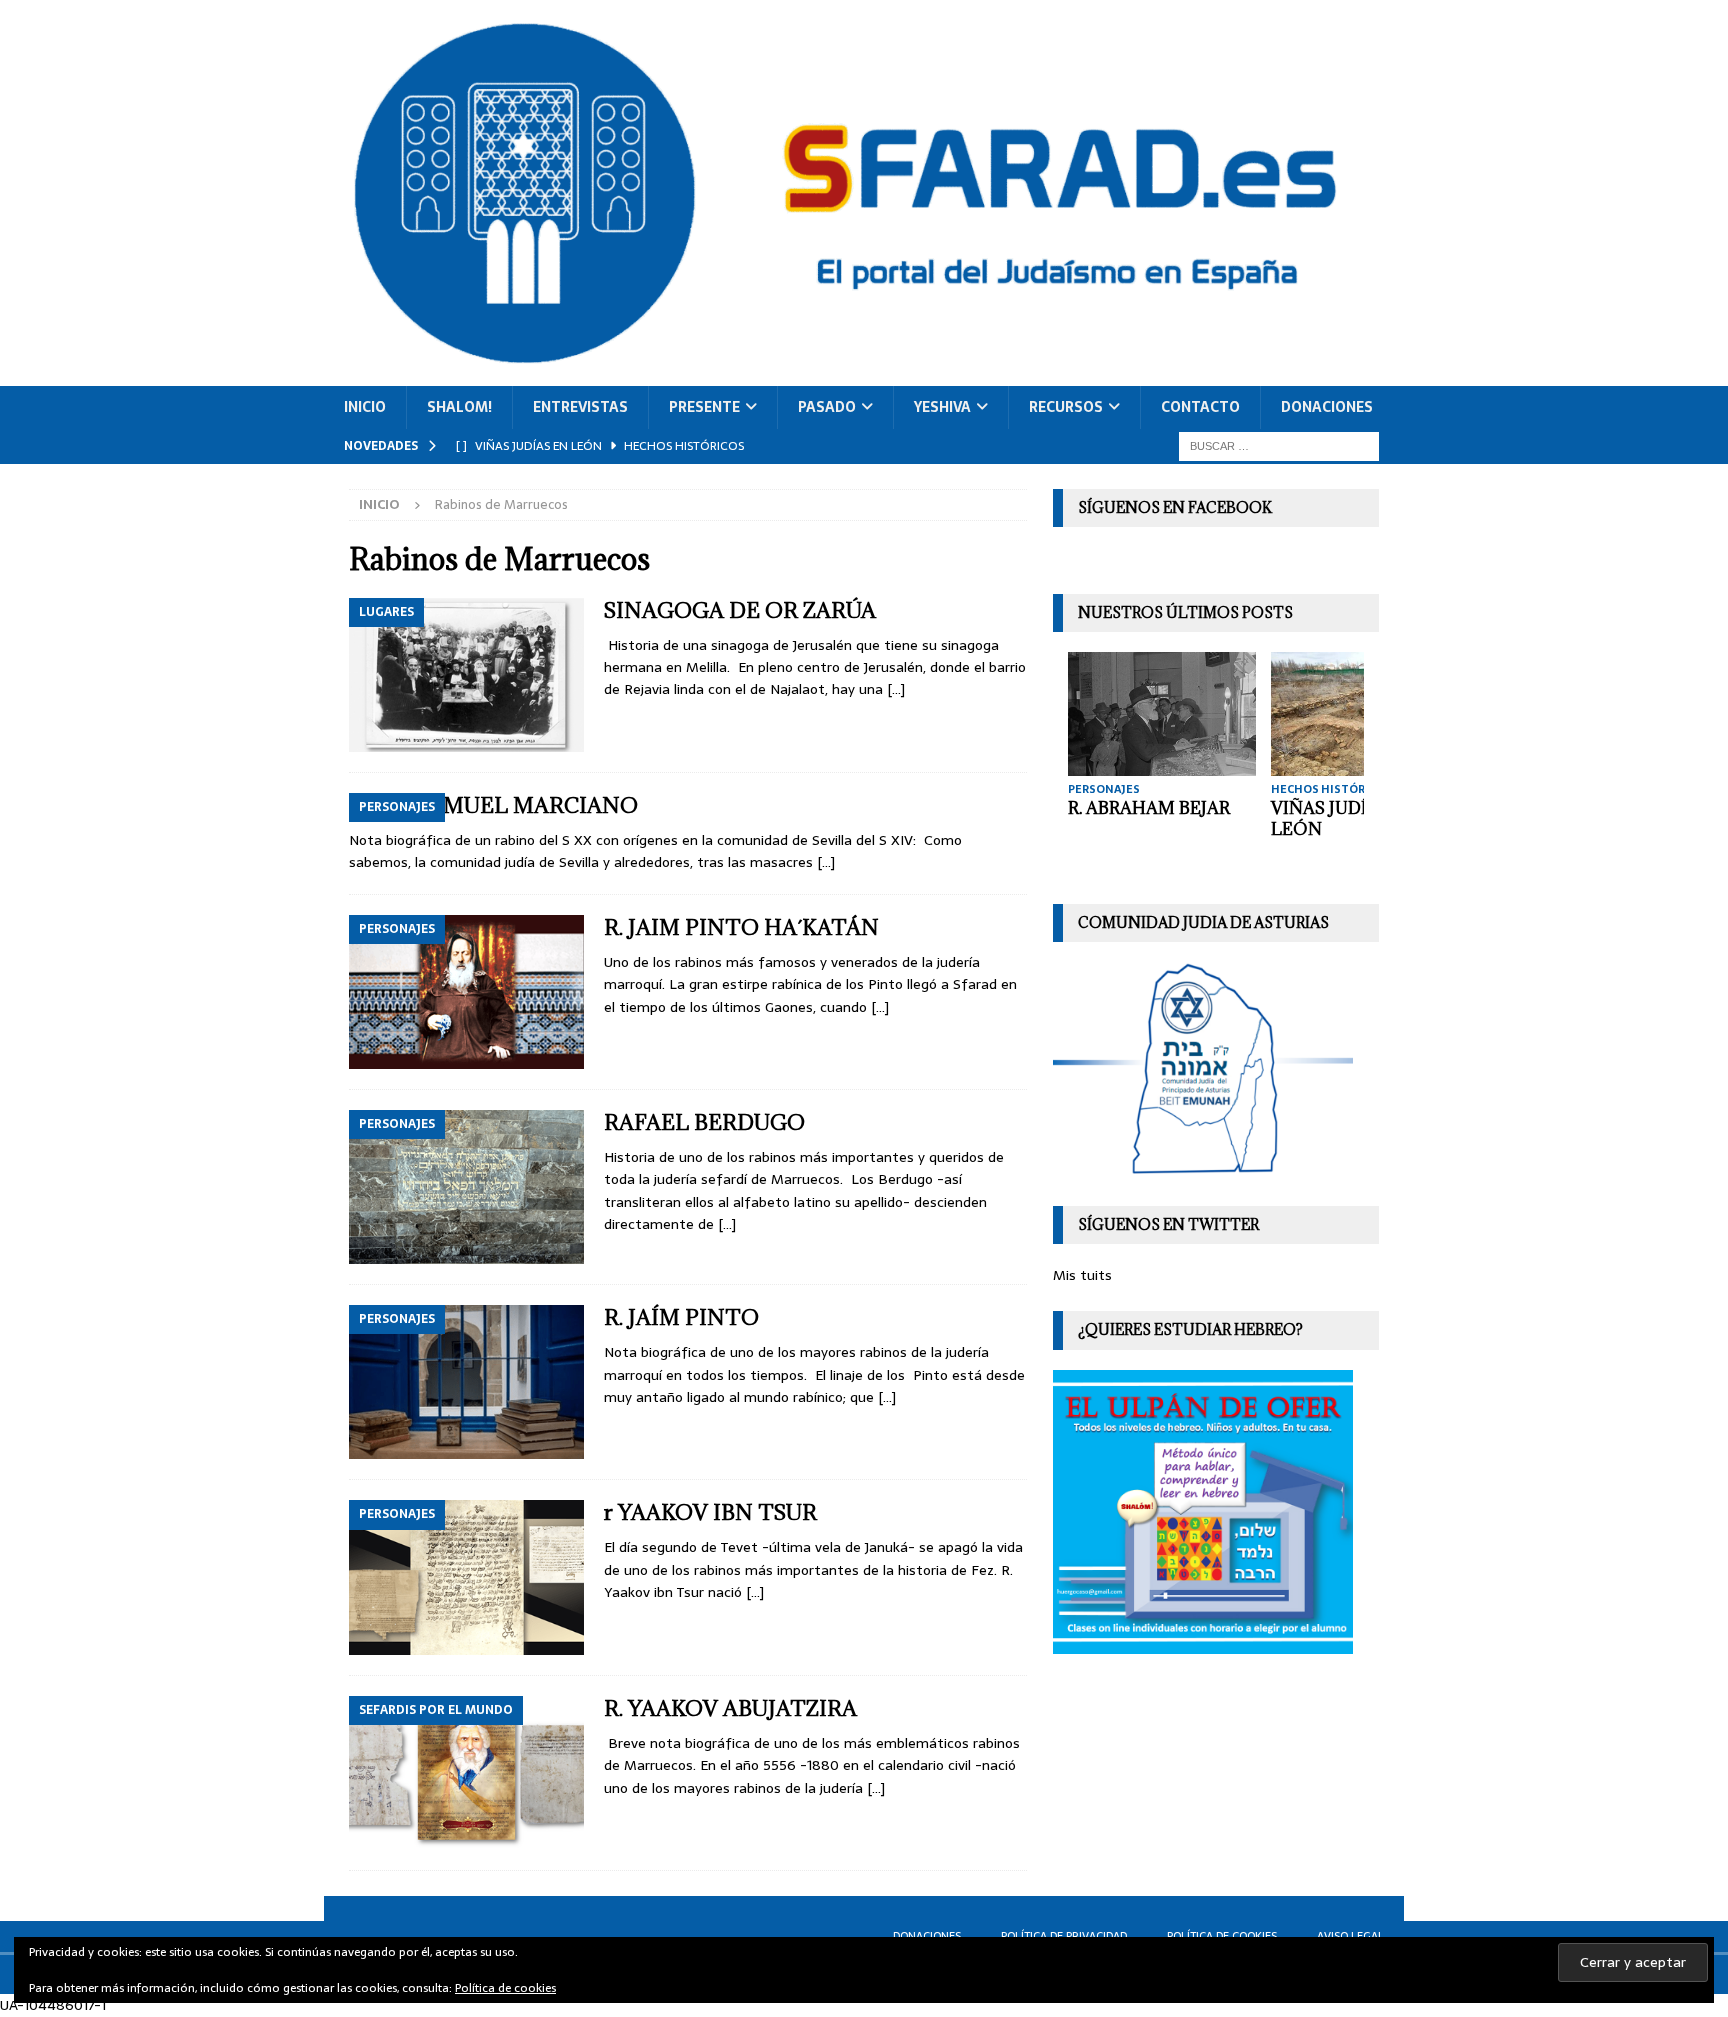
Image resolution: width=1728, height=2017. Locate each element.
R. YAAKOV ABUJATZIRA (730, 1708)
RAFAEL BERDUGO (704, 1122)
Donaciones (1327, 407)
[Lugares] (466, 675)
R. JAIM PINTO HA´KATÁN (741, 927)
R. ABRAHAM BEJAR (1149, 808)
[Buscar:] (1279, 445)
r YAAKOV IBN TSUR (710, 1512)
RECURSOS (1066, 407)
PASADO (827, 407)
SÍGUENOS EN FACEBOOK (1175, 507)
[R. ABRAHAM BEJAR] (1162, 713)
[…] (896, 689)
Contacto (1200, 407)
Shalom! (459, 407)
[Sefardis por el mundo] (466, 1773)
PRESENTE (704, 407)
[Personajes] (466, 992)
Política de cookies (505, 1988)
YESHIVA (942, 407)
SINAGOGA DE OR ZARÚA (740, 610)
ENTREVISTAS (580, 407)
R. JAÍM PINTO (681, 1317)
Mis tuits (1082, 1275)
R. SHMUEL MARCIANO (513, 805)
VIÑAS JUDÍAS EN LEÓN (1344, 818)
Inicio (365, 407)
